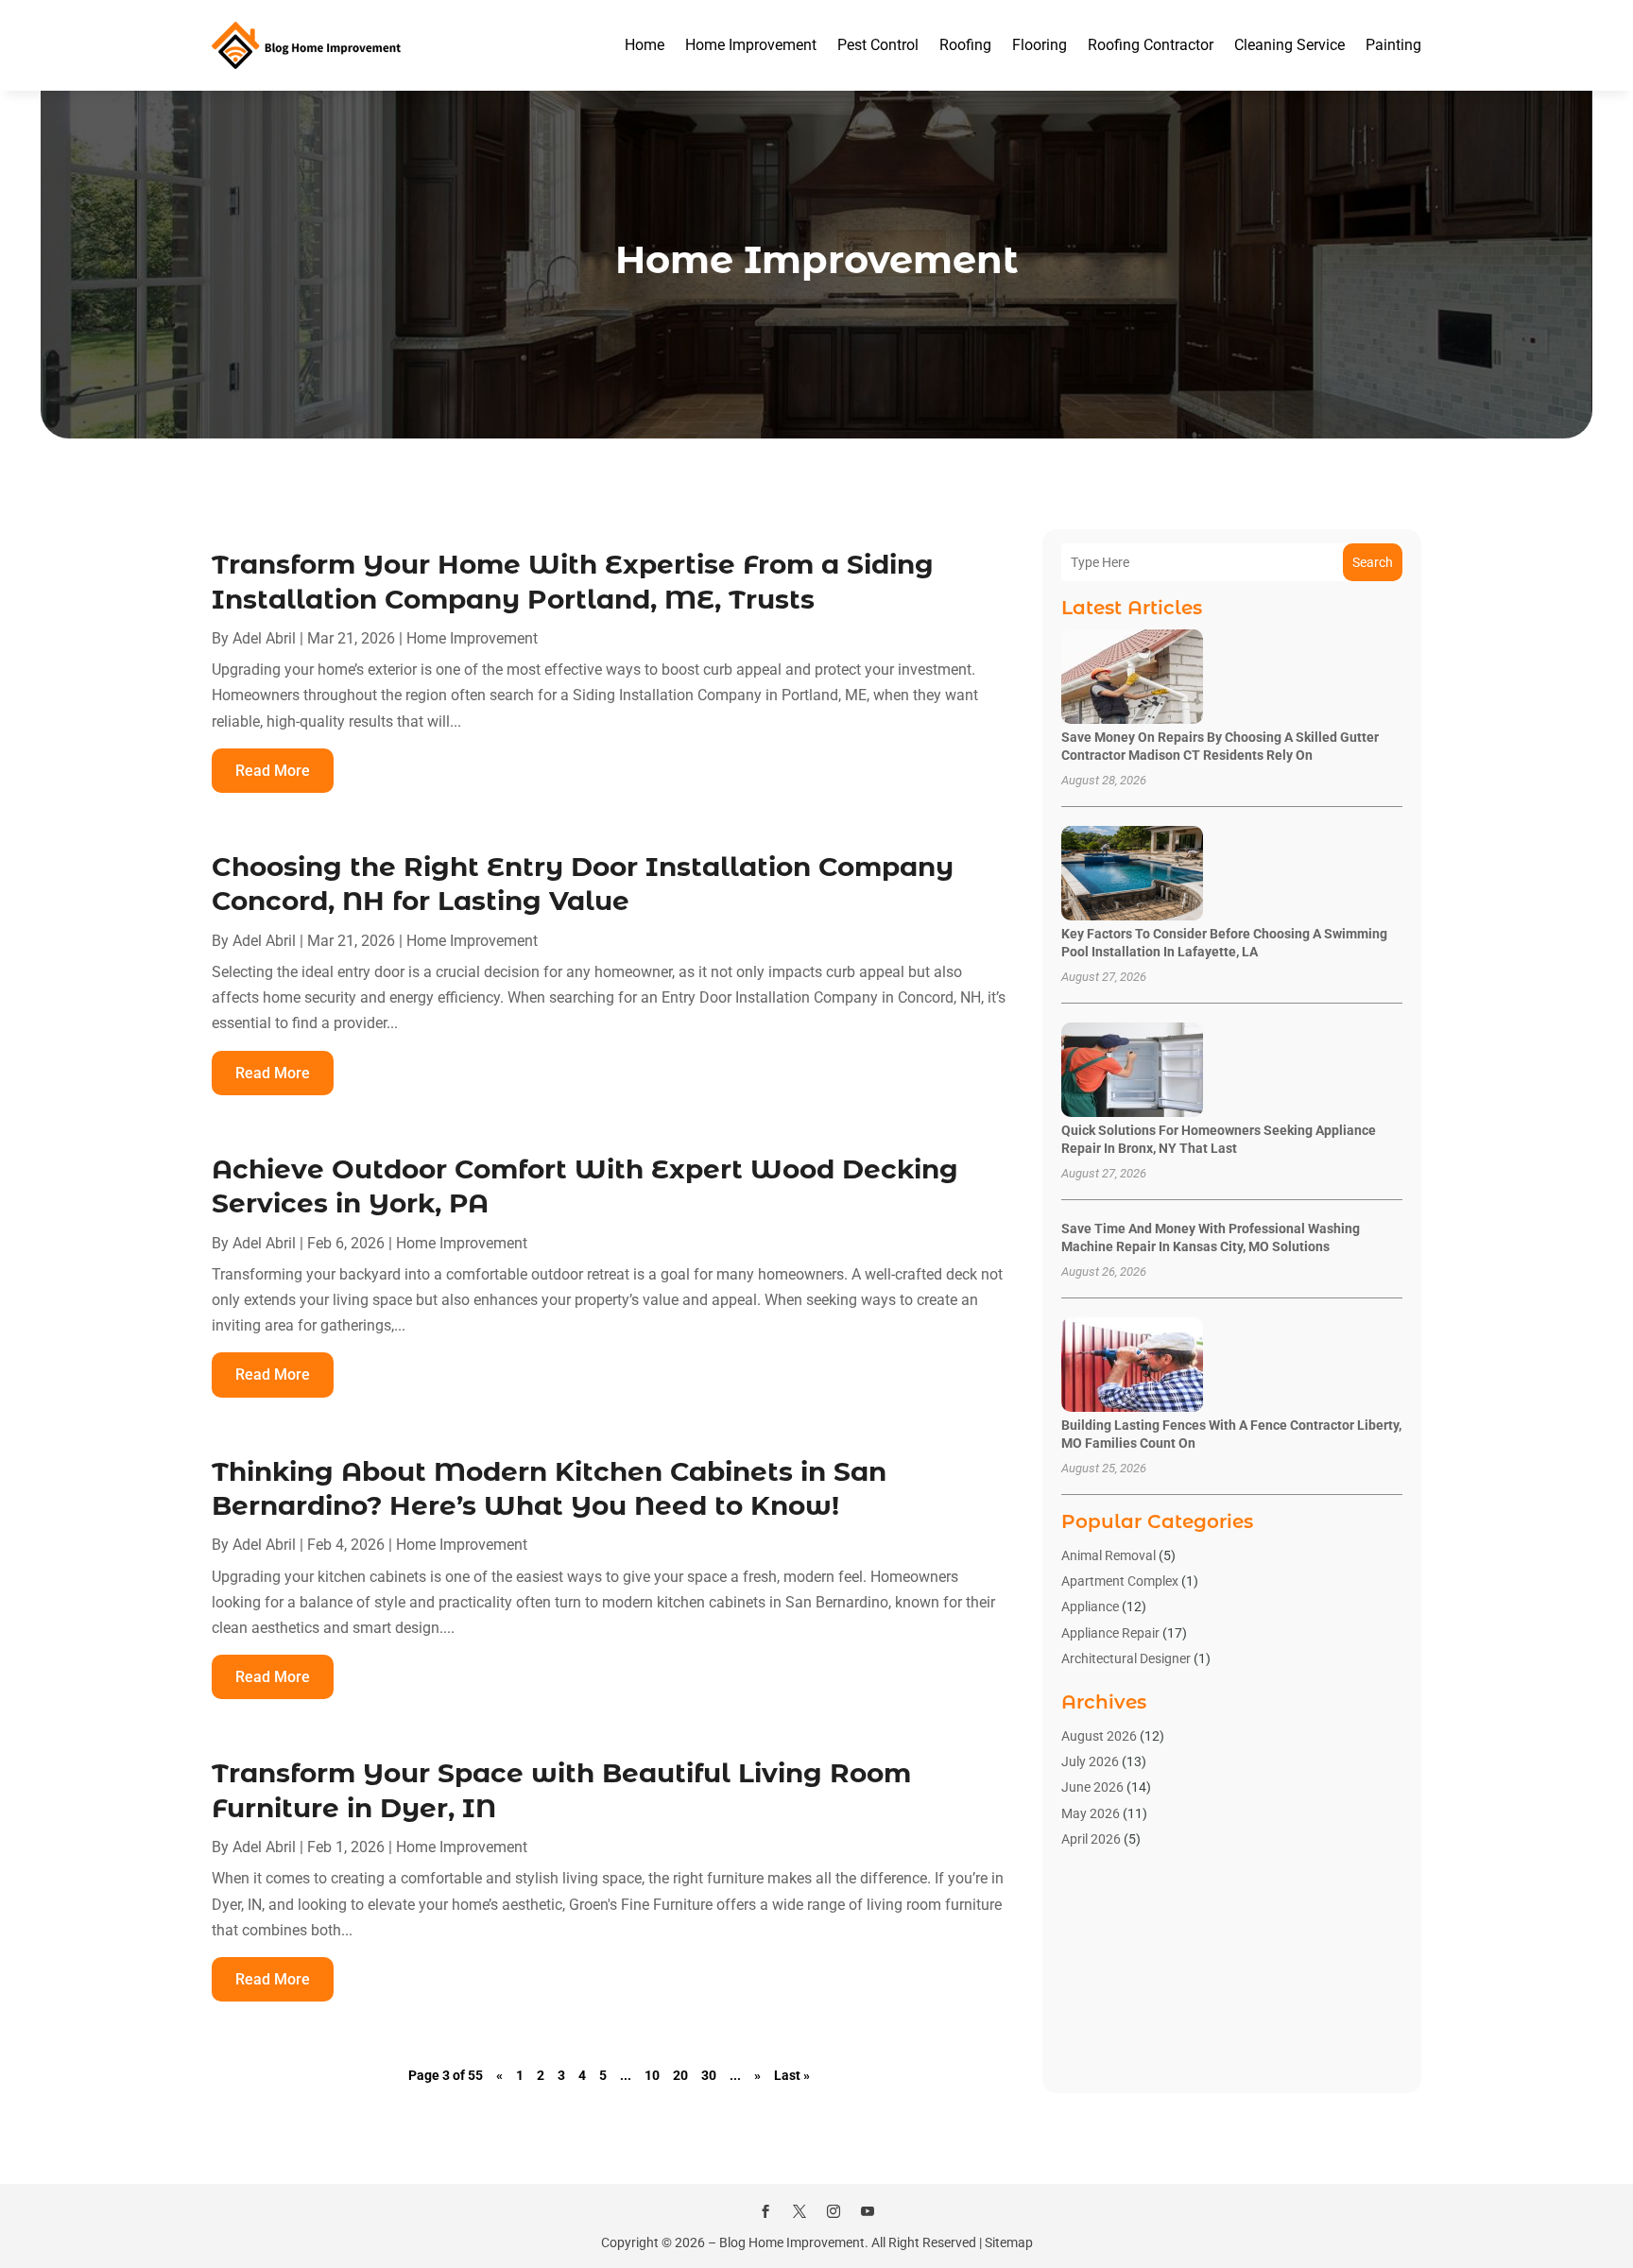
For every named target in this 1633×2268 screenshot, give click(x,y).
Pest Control (878, 45)
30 (709, 2075)
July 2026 (1090, 1761)
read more (273, 771)
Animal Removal (1109, 1555)
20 (680, 2075)
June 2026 (1092, 1787)
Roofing (965, 45)
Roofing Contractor (1151, 45)
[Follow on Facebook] (765, 2211)
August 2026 (1099, 1736)
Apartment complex (1120, 1581)
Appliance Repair (1110, 1633)
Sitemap (1009, 2242)
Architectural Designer (1126, 1658)
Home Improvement (751, 45)
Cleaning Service (1289, 45)
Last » (792, 2075)
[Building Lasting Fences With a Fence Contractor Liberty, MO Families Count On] (1132, 1366)
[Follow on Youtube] (868, 2211)
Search (1373, 562)
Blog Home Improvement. (794, 2242)
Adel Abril (264, 638)
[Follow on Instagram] (834, 2211)
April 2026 (1091, 1839)
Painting (1393, 45)
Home (645, 45)
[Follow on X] (799, 2211)
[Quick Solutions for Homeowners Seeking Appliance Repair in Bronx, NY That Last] (1132, 1071)
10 (652, 2075)
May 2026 (1091, 1813)
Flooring (1040, 45)
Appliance (1090, 1606)
